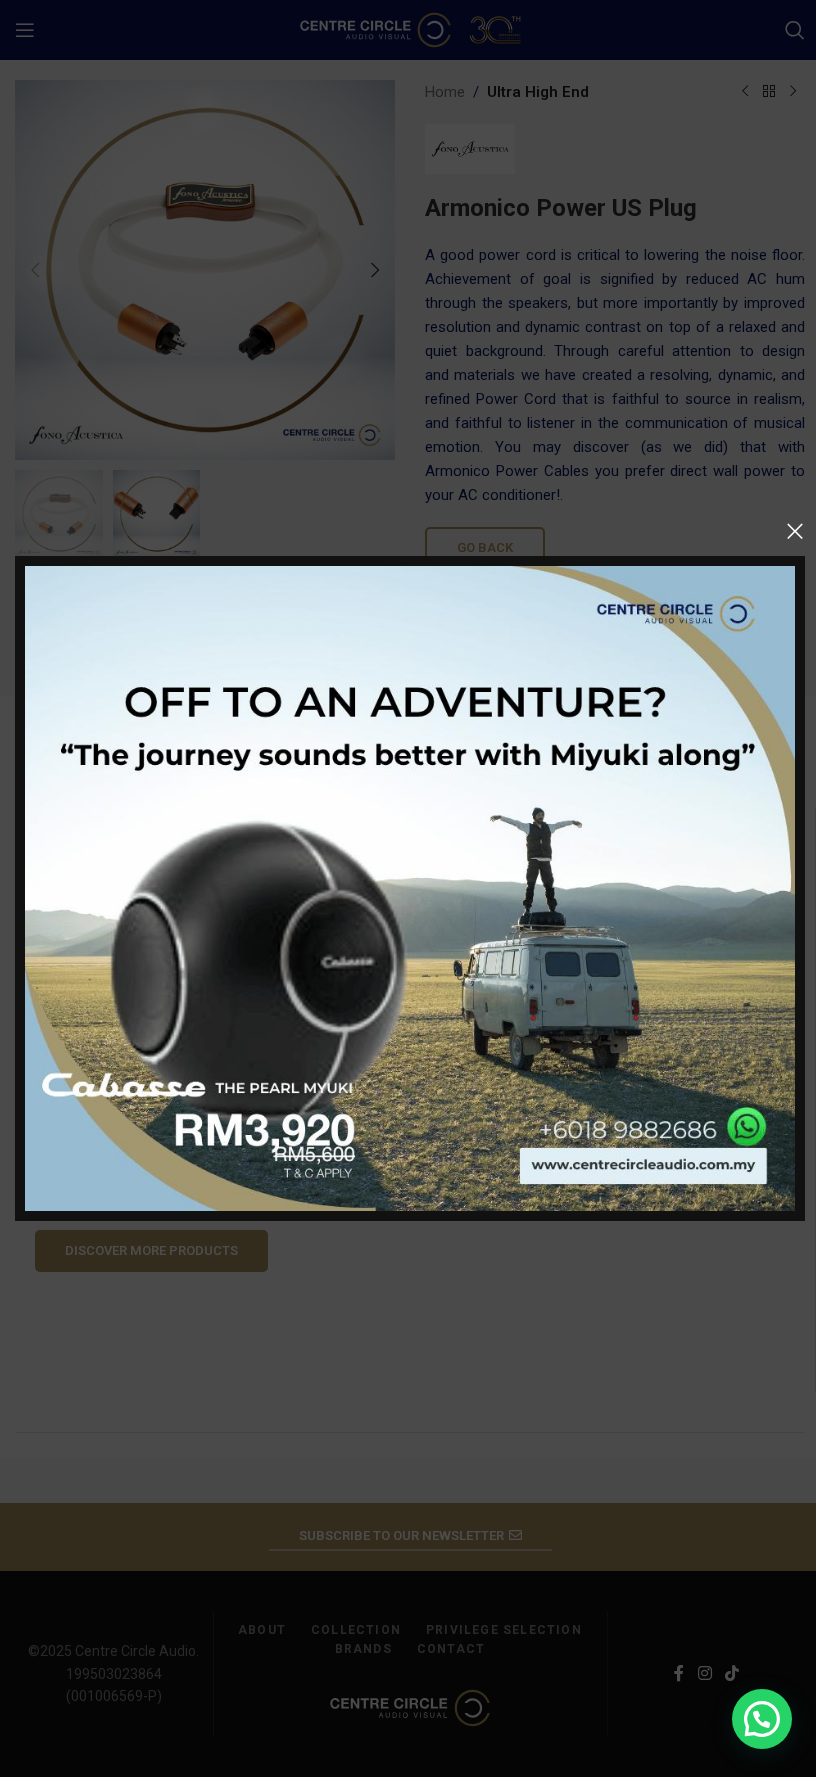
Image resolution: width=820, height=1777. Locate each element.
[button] (762, 1719)
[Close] (795, 531)
